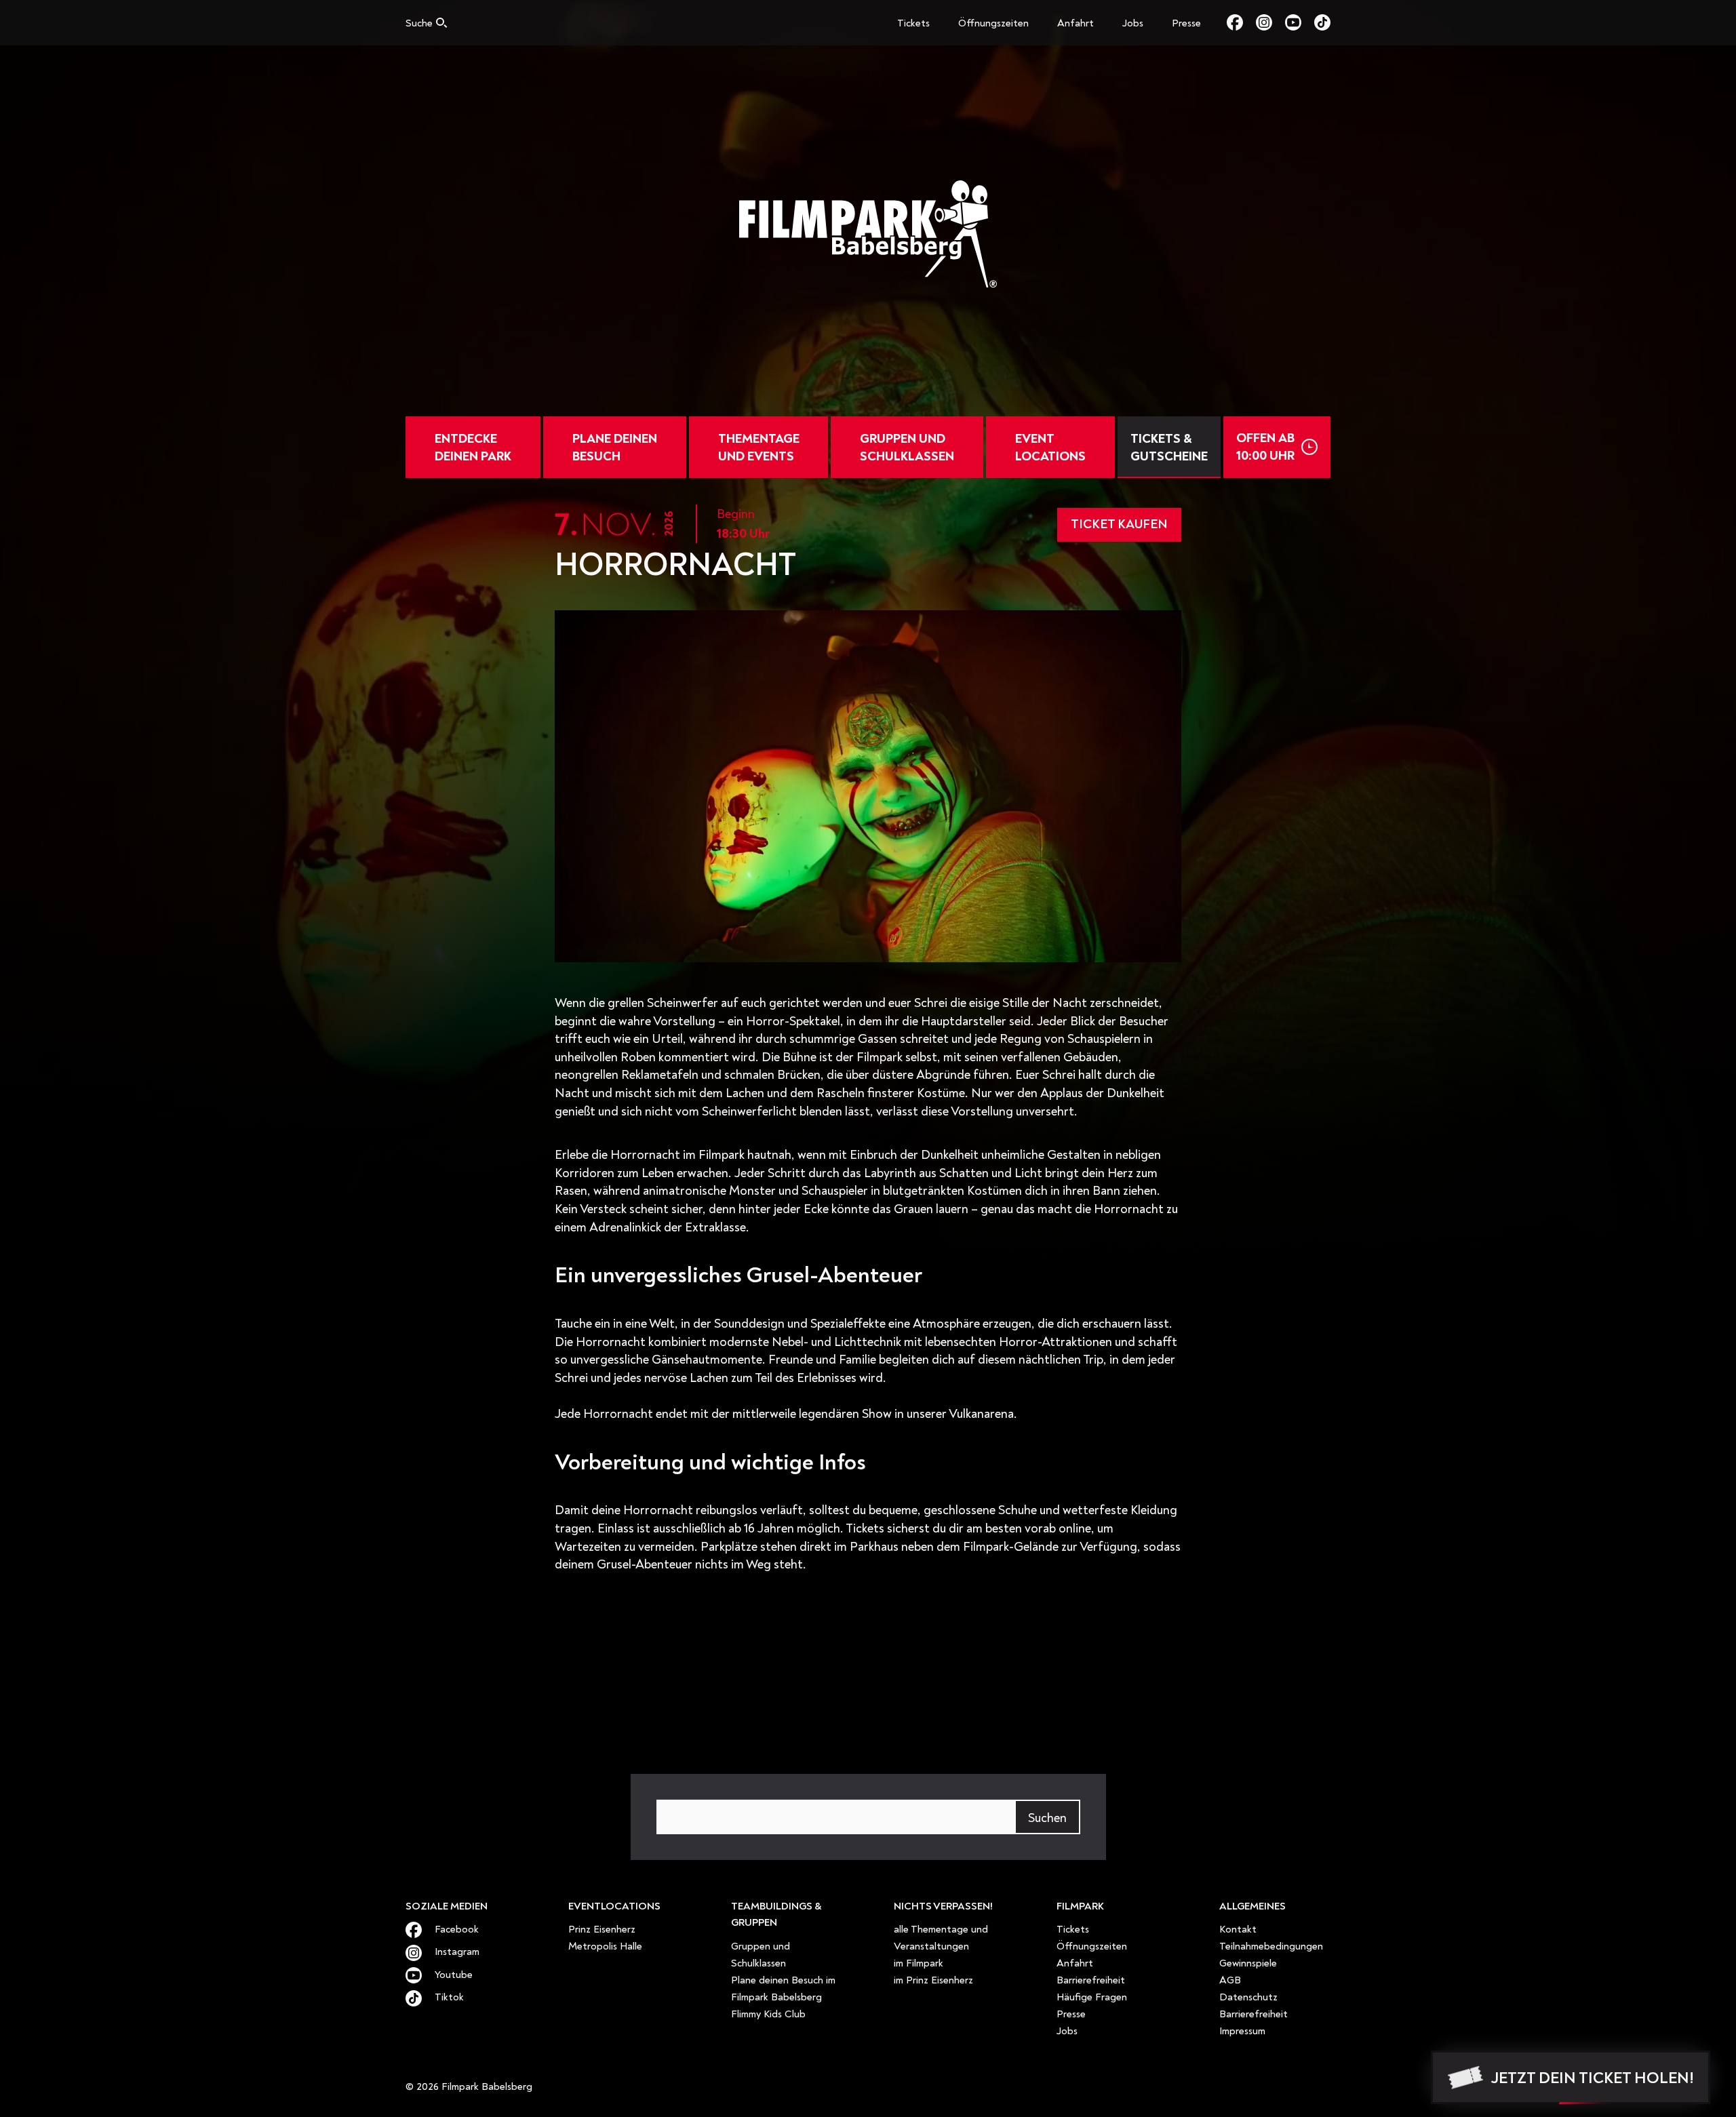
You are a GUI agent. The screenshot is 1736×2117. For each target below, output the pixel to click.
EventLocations (1050, 448)
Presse (1186, 23)
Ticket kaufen (1119, 524)
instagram (1270, 22)
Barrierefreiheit (1091, 1980)
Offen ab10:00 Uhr (1265, 447)
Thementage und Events (759, 448)
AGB (1230, 1980)
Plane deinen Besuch (615, 448)
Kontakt (1238, 1930)
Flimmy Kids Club (768, 2014)
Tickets (913, 23)
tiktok (1322, 22)
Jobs (1133, 23)
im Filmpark (919, 1963)
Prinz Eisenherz (602, 1930)
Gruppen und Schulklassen (907, 448)
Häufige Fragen (1092, 1997)
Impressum (1242, 2031)
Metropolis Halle (605, 1946)
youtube (1300, 22)
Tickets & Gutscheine (1169, 448)
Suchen (1047, 1818)
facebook (1241, 22)
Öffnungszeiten (993, 23)
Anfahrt (1076, 23)
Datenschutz (1248, 1997)
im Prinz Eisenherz (933, 1980)
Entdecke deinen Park (473, 448)
